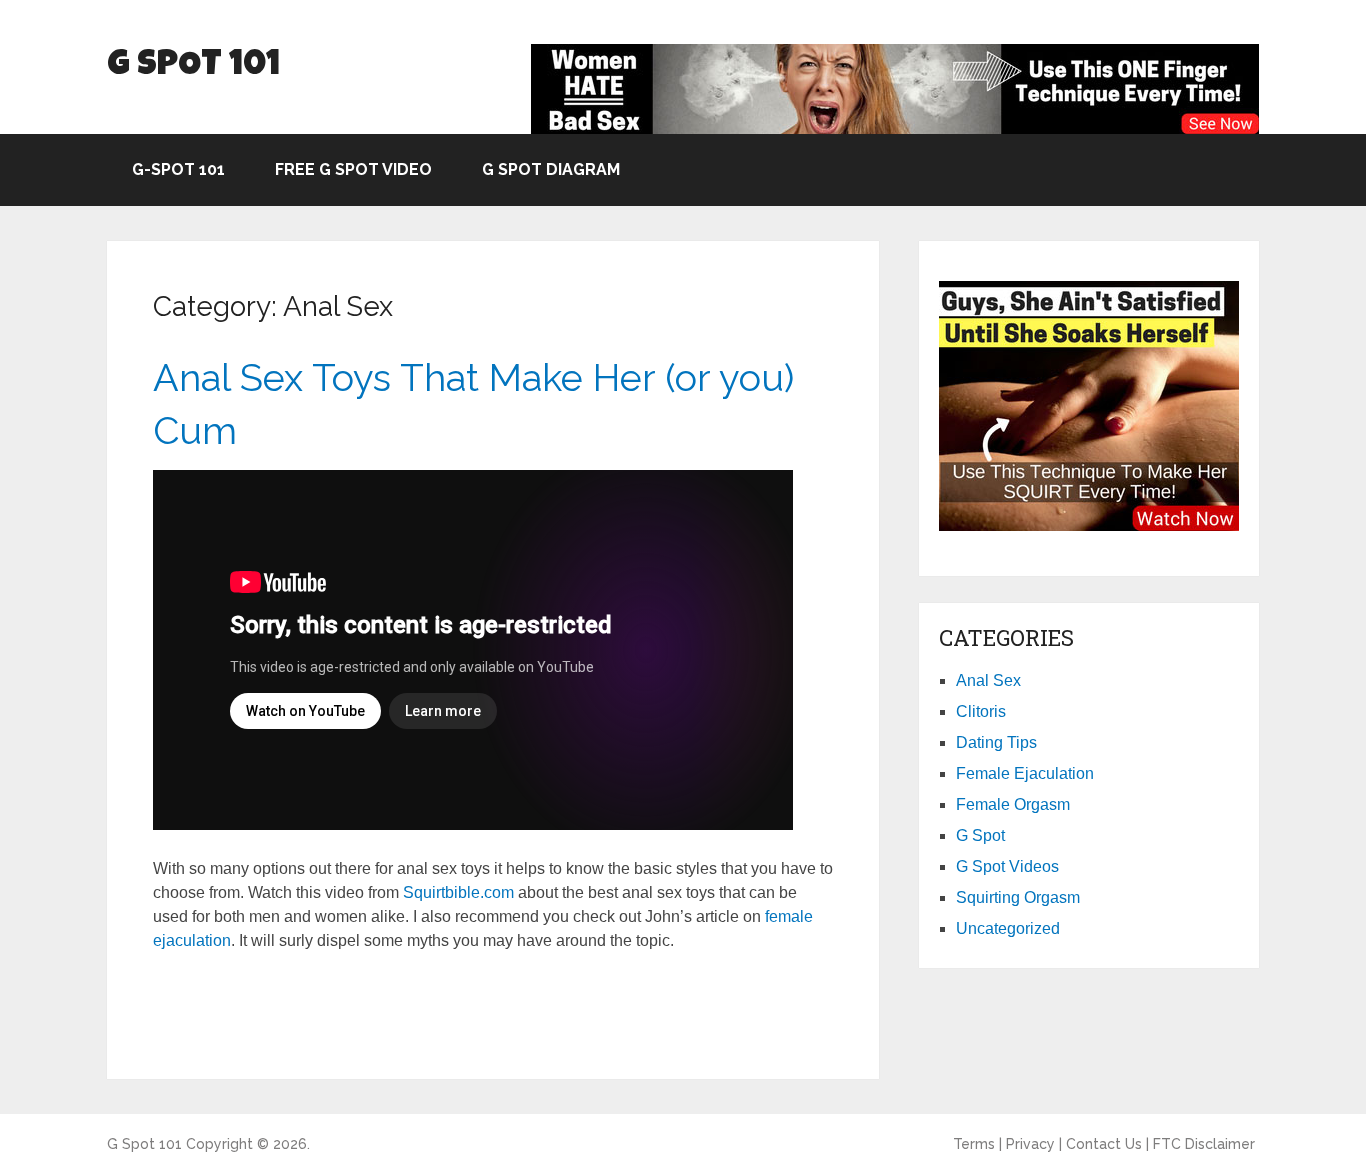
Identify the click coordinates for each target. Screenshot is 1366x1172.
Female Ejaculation (1025, 773)
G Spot (980, 835)
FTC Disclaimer (1204, 1144)
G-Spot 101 (178, 169)
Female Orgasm (1013, 804)
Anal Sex (988, 680)
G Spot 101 (193, 66)
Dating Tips (996, 742)
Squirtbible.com (458, 892)
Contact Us (1104, 1144)
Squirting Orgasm (1018, 897)
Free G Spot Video (353, 169)
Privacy (1030, 1144)
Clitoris (981, 711)
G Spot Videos (1007, 866)
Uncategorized (1008, 928)
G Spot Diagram (551, 169)
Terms (974, 1144)
